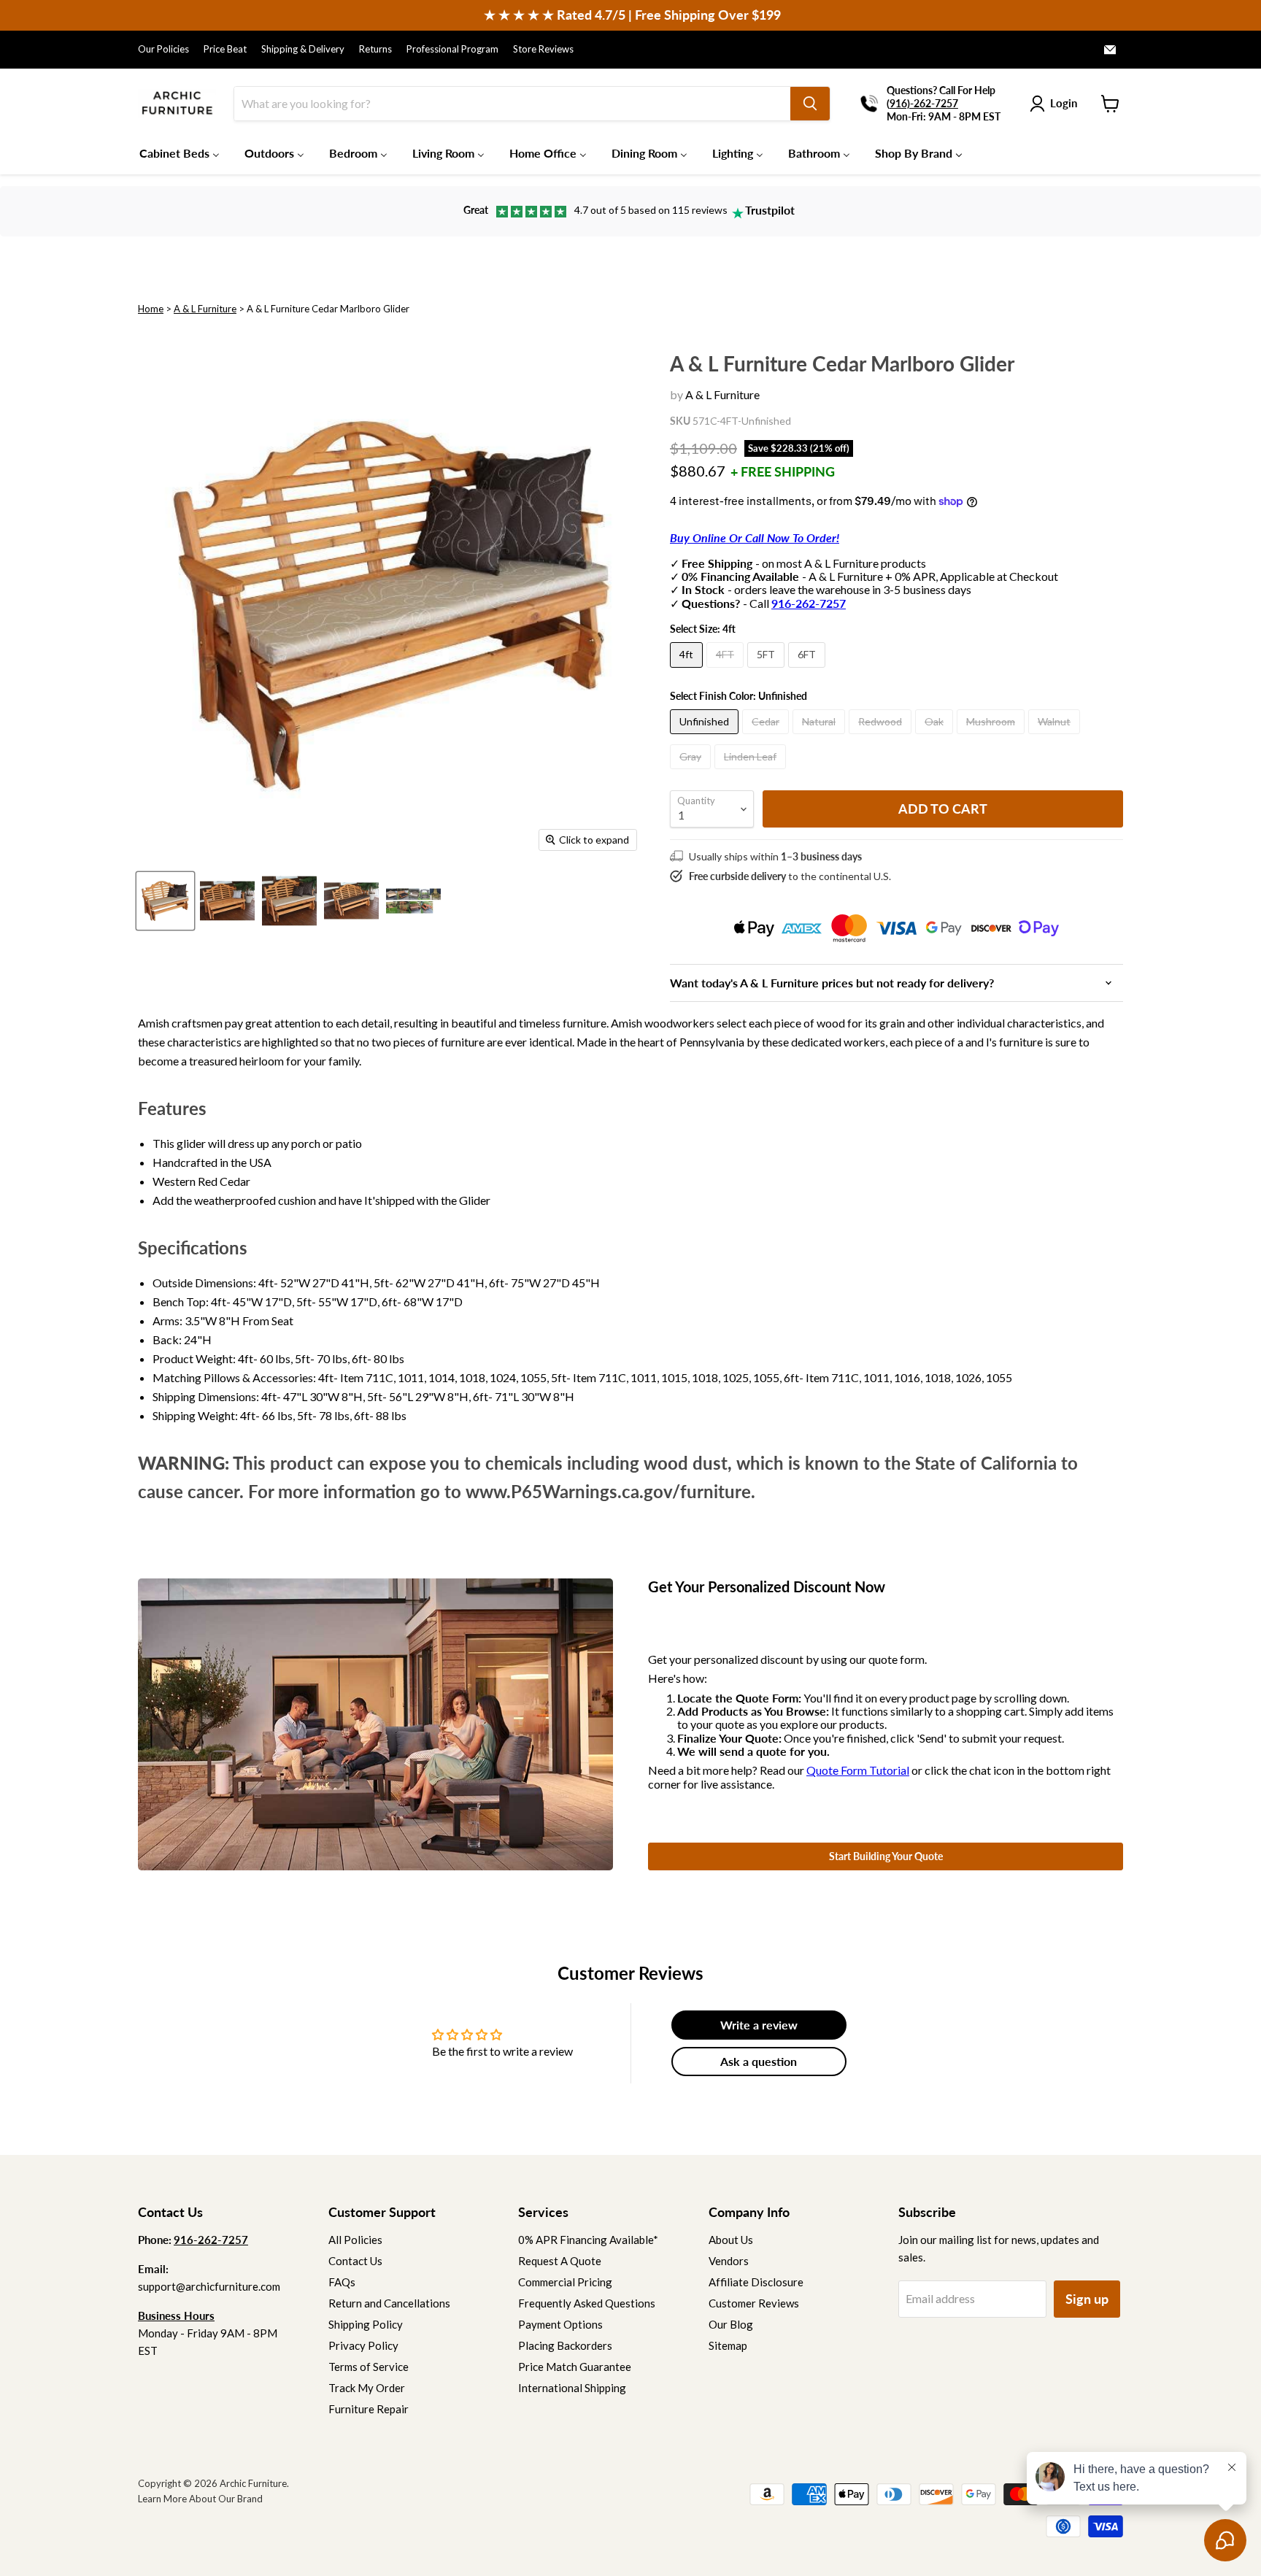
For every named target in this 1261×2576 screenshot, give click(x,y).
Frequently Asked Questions (587, 2303)
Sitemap (728, 2345)
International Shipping (572, 2388)
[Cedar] (767, 737)
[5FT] (768, 670)
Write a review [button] (759, 2025)
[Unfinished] (706, 737)
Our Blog (731, 2324)
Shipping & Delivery (303, 49)
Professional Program (452, 49)
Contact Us (355, 2261)
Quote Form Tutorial (858, 1770)
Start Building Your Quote (886, 1856)
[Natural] (821, 737)
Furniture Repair (369, 2409)
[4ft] (688, 670)
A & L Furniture (205, 309)
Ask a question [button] (759, 2061)
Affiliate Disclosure (756, 2282)
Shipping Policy (366, 2324)
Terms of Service (369, 2367)
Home (151, 309)
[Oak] (936, 737)
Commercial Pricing (565, 2282)
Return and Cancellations (389, 2303)
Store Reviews (543, 49)
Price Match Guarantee (575, 2367)
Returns (375, 49)
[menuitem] (180, 153)
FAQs (342, 2282)
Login (1064, 103)
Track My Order (367, 2388)
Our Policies (163, 49)
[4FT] (727, 670)
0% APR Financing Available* (588, 2240)
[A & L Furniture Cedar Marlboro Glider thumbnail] (165, 901)
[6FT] (809, 670)
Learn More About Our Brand (200, 2499)
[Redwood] (882, 737)
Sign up (1087, 2299)
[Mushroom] (992, 737)
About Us (731, 2240)
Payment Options (560, 2324)
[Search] (810, 104)
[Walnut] (1056, 737)
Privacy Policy (363, 2345)
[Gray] (692, 772)
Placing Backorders (565, 2345)
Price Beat (225, 49)
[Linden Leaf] (752, 772)
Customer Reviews (754, 2303)
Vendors (729, 2261)
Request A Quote (560, 2261)
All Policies (355, 2240)
